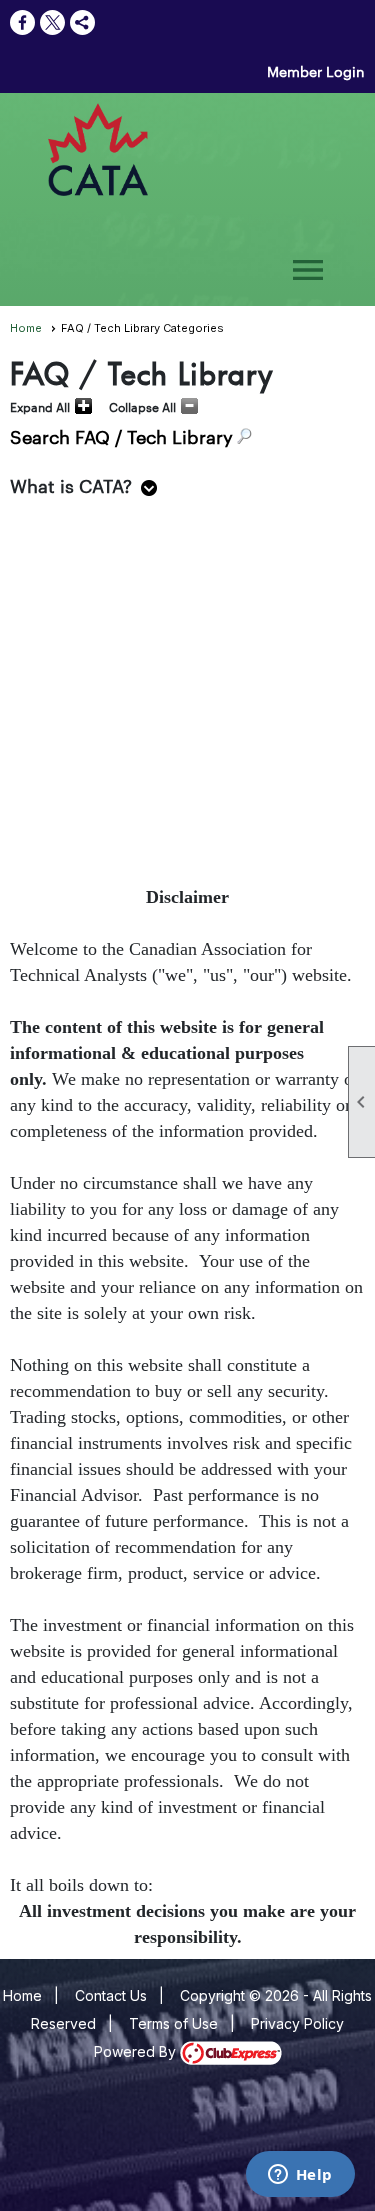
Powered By (137, 2051)
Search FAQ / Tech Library (121, 435)
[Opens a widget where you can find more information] (300, 2176)
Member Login (316, 71)
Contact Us (111, 1995)
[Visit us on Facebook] (22, 22)
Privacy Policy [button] (297, 2023)
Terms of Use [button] (173, 2023)
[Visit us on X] (52, 22)
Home (26, 328)
